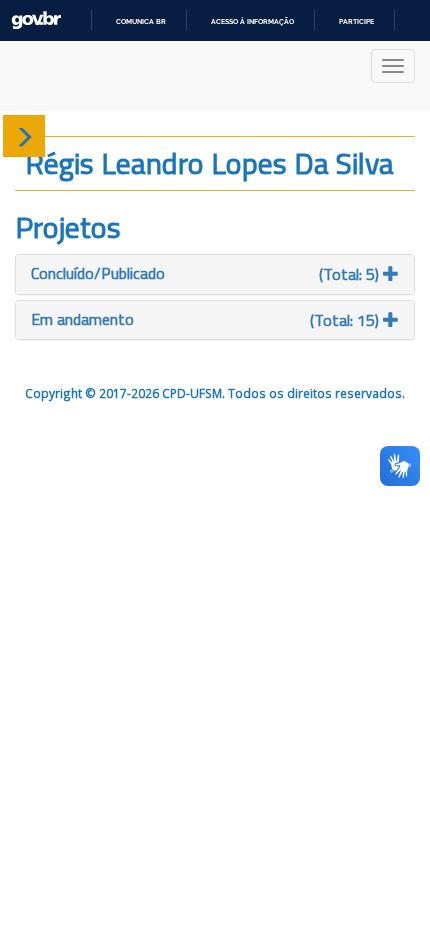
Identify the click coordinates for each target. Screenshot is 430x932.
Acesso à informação (252, 21)
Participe (356, 21)
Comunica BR (141, 21)
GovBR (36, 20)
